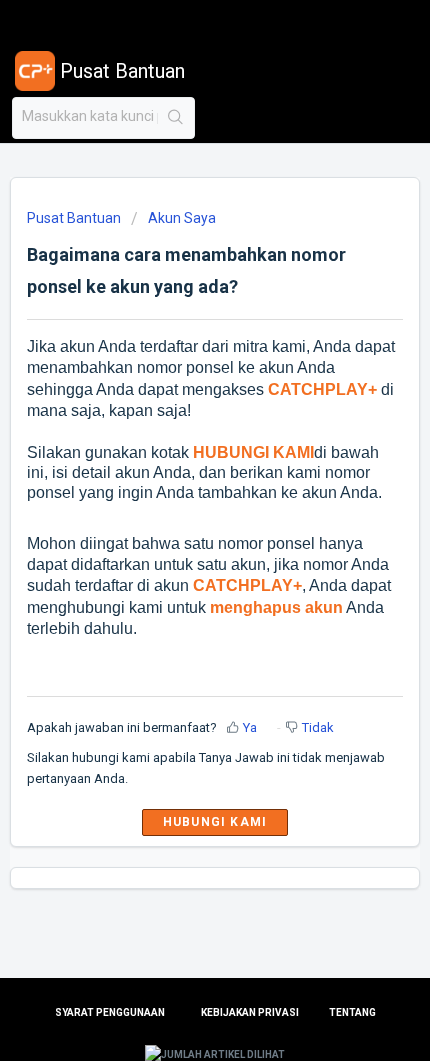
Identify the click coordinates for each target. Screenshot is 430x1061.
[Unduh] (178, 517)
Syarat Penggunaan (110, 1012)
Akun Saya (182, 218)
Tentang (352, 1012)
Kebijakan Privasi (250, 1012)
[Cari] (176, 118)
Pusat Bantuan (74, 218)
